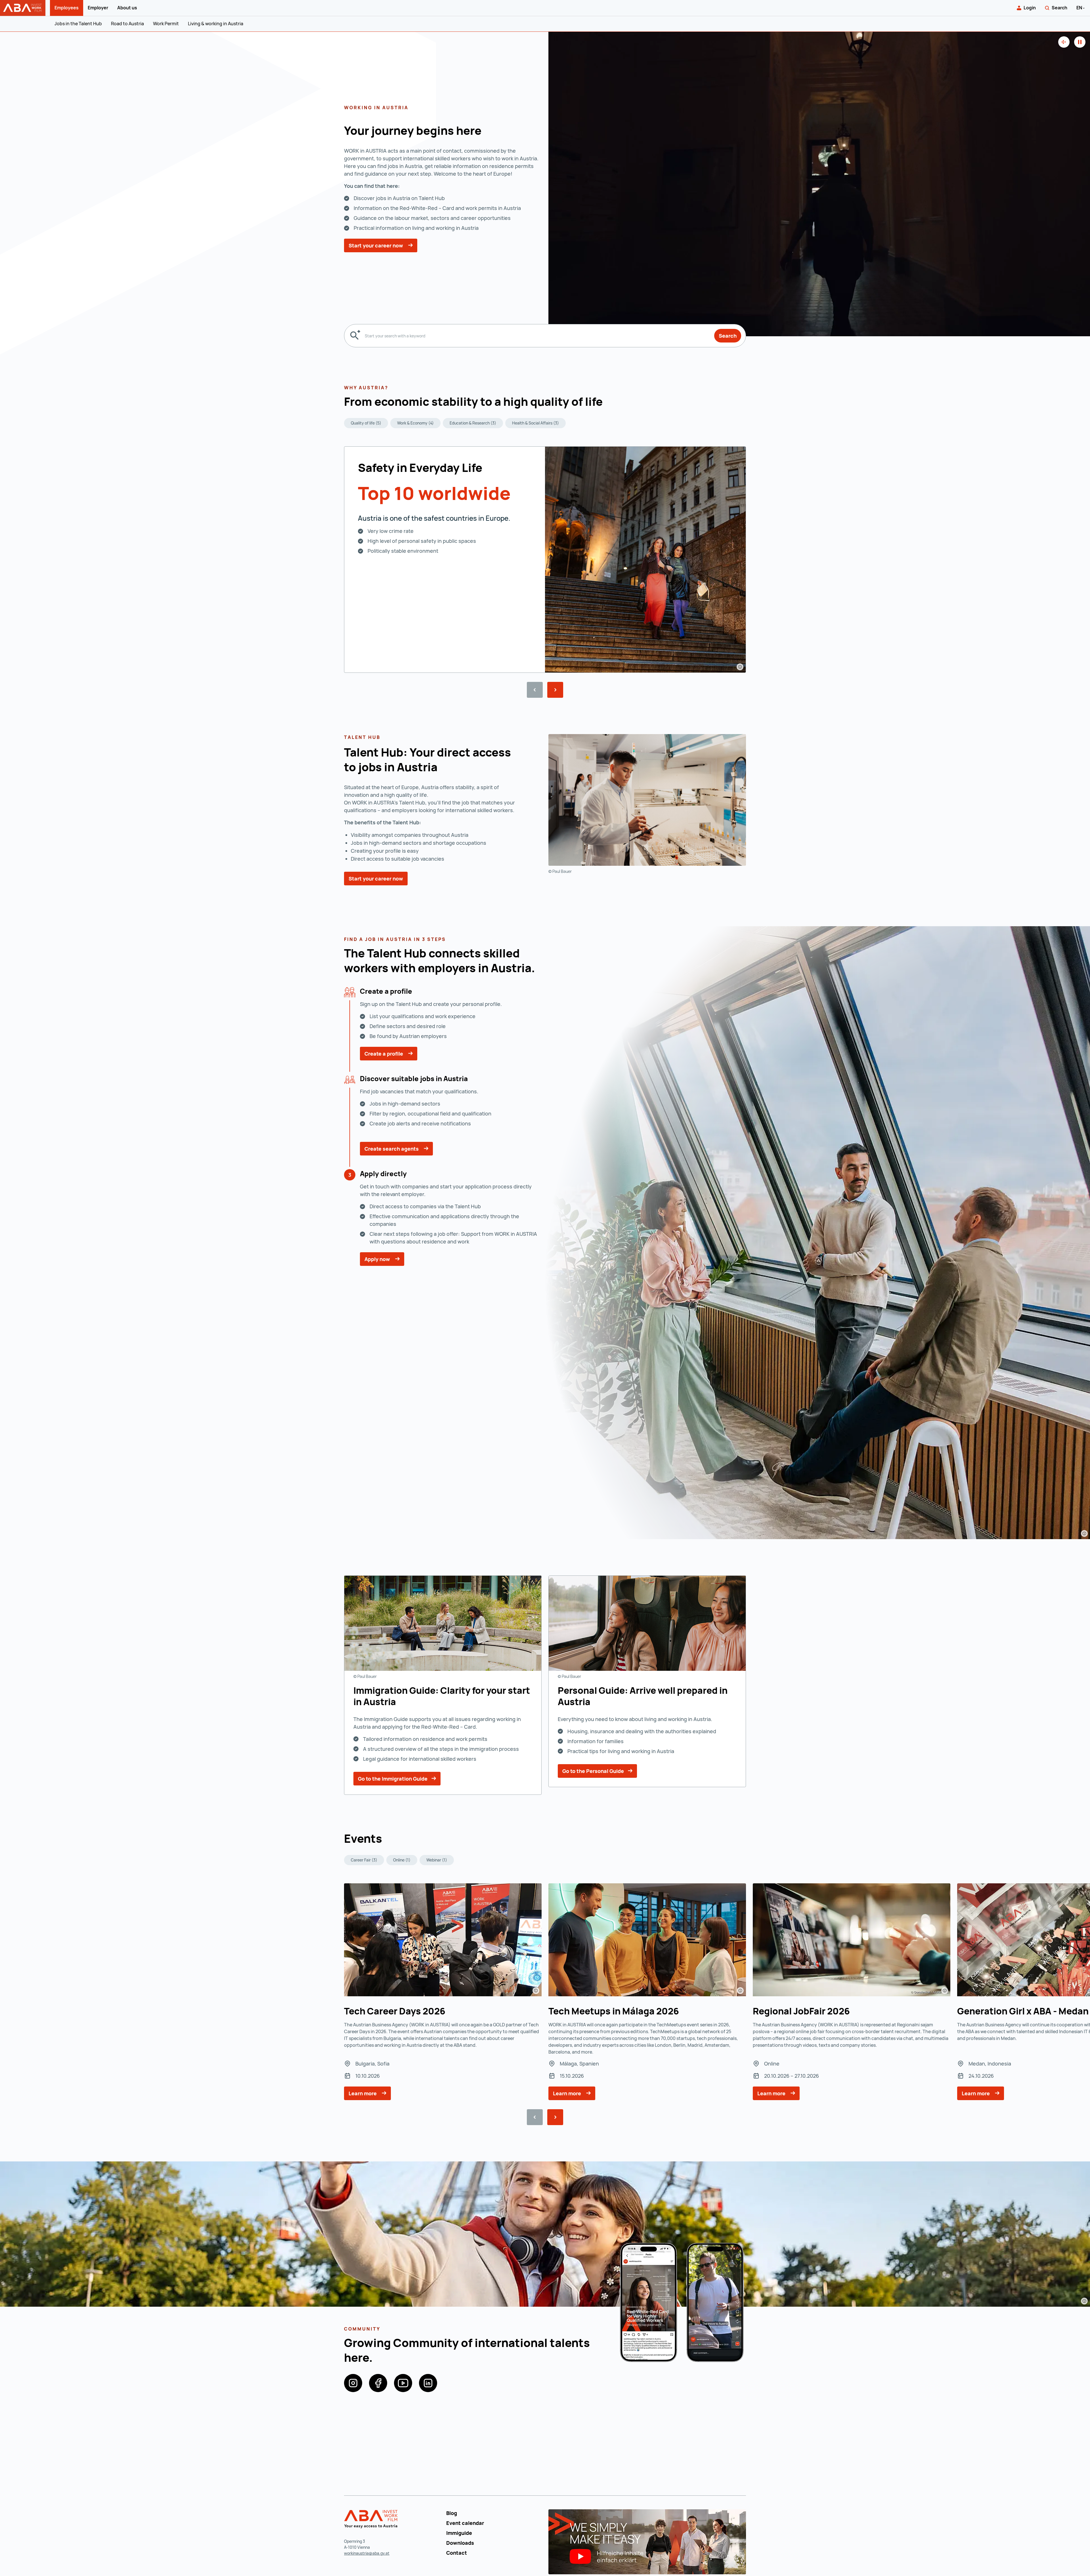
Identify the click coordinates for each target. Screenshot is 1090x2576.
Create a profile (384, 1054)
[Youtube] (403, 2383)
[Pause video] (1080, 42)
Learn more (363, 2093)
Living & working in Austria (216, 24)
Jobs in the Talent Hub (78, 24)
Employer (98, 8)
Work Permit (166, 24)
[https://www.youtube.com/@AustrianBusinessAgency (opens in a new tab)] (647, 2541)
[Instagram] (353, 2383)
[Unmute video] (1064, 42)
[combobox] (537, 336)
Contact (457, 2553)
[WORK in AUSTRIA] (372, 2519)
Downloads (460, 2543)
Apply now (378, 1259)
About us (127, 8)
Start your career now (376, 245)
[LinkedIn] (428, 2383)
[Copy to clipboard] (607, 403)
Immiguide (459, 2533)
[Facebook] (378, 2383)
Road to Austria (127, 24)
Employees (67, 8)
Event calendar (465, 2523)
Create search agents (392, 1149)
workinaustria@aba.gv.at (367, 2553)
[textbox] (537, 336)
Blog (452, 2513)
